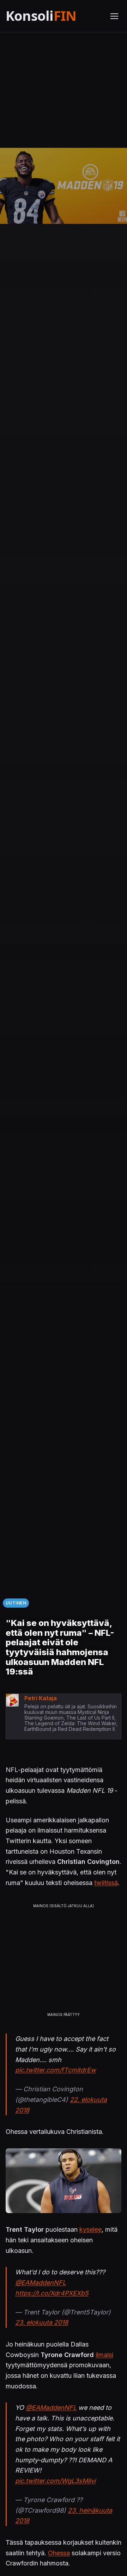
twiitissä (106, 1883)
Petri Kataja (41, 1698)
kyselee (90, 2229)
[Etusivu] (54, 16)
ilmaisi (104, 2355)
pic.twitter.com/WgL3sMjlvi (55, 2481)
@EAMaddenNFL (41, 2283)
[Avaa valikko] (114, 16)
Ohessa (59, 2553)
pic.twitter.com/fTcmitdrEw (56, 2070)
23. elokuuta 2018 (42, 2322)
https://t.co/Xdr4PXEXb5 (52, 2293)
